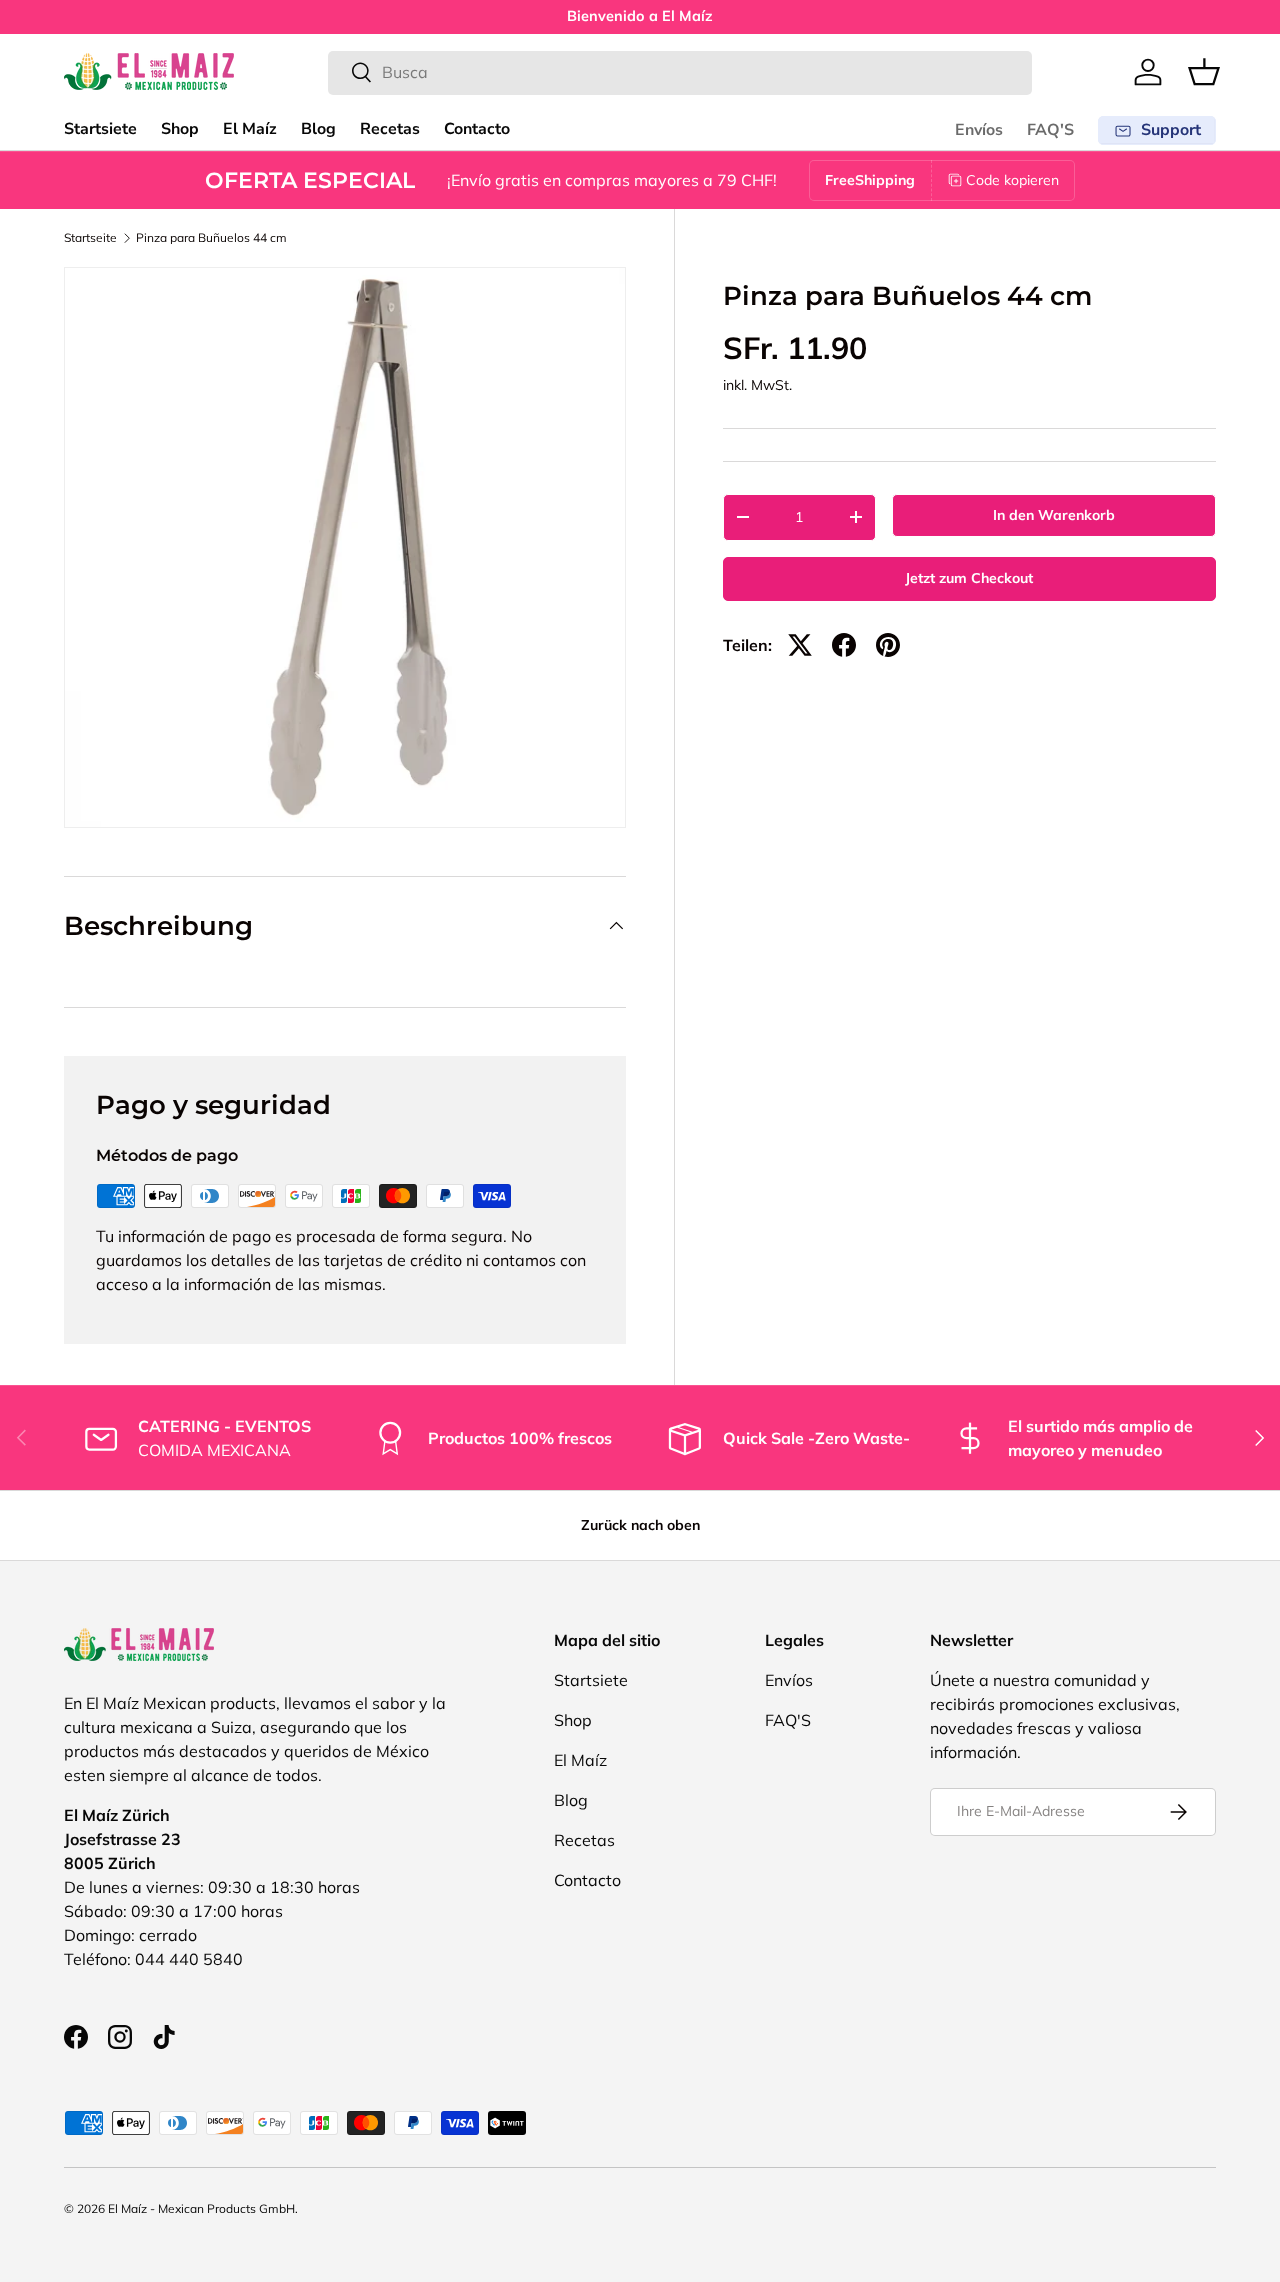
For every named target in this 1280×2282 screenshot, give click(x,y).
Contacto (477, 129)
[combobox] (680, 72)
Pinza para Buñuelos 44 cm (211, 238)
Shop (180, 129)
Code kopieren (1012, 180)
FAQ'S (1050, 130)
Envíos (979, 130)
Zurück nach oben (640, 1525)
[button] (1204, 72)
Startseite (90, 238)
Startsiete (100, 129)
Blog (318, 129)
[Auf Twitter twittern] (800, 645)
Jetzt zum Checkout (969, 578)
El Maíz (250, 129)
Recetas (390, 129)
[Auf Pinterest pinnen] (888, 645)
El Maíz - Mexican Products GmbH (201, 2208)
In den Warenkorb (1054, 515)
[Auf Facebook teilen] (844, 645)
